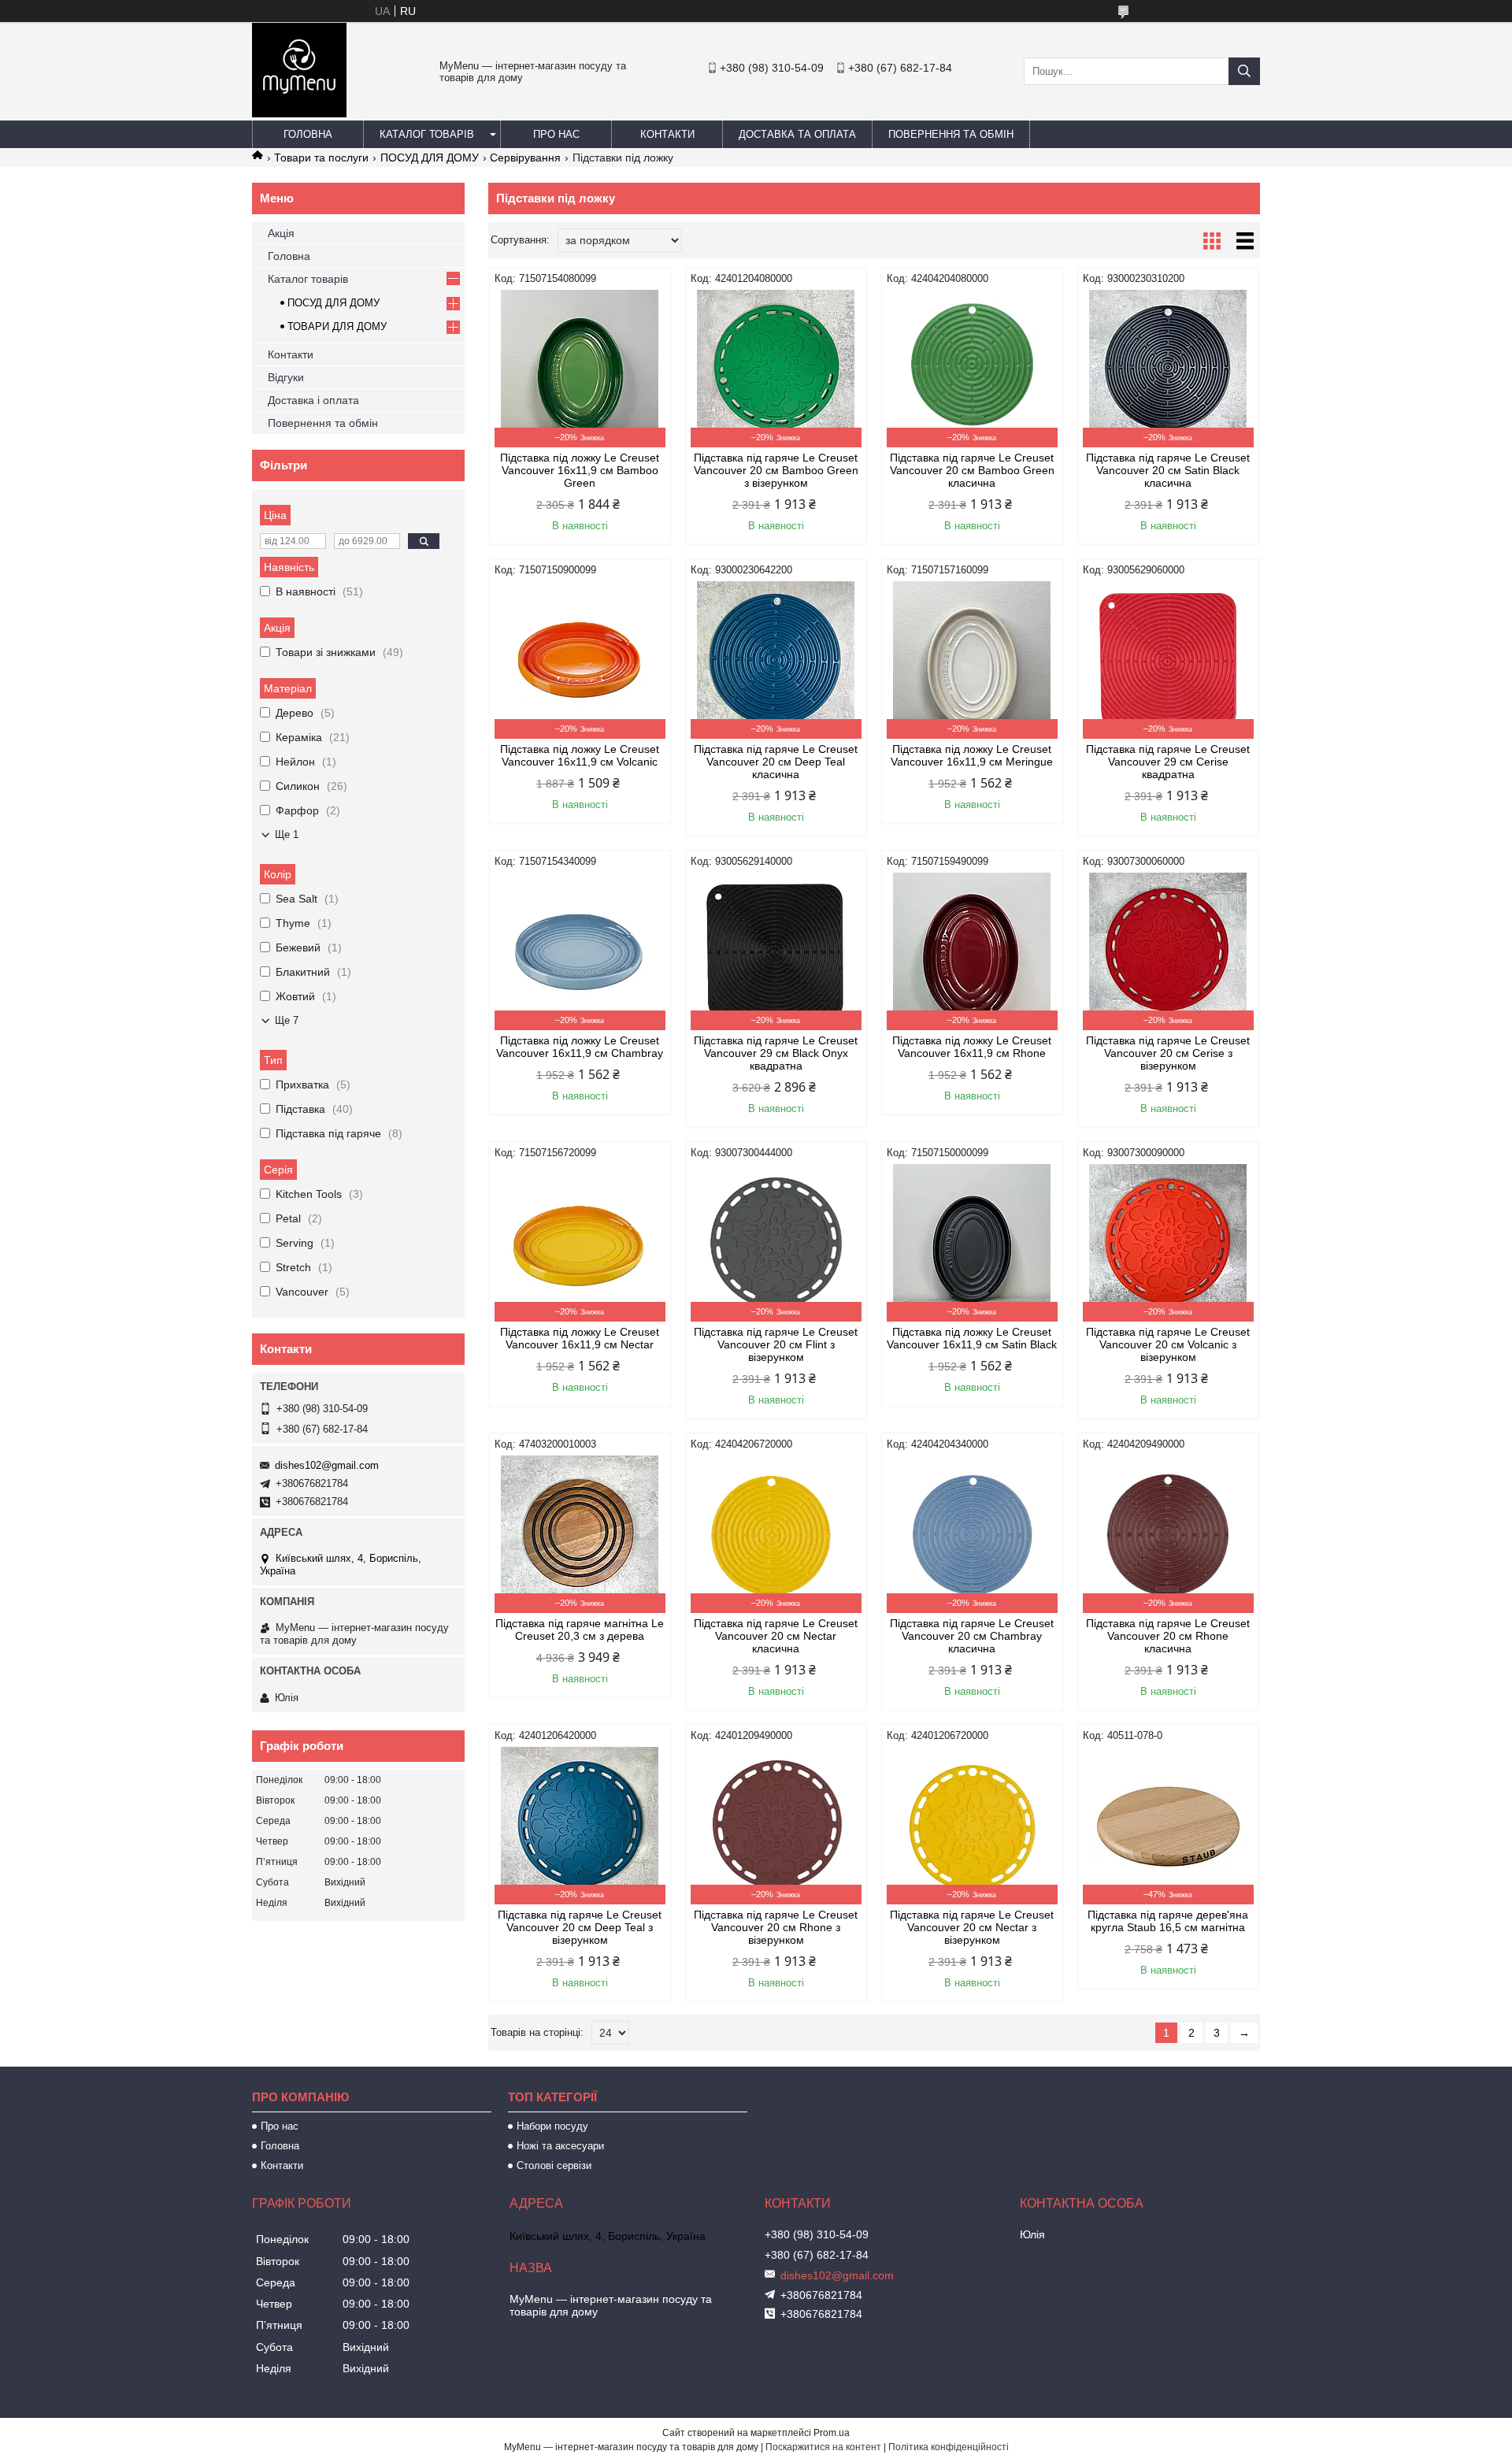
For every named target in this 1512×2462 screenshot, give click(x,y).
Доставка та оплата (797, 134)
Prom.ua (832, 2433)
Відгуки (286, 377)
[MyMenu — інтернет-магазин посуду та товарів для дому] (299, 113)
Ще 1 (287, 834)
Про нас (556, 134)
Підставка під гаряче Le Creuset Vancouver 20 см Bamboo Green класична (972, 470)
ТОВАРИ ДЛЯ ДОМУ (337, 326)
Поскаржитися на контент (823, 2447)
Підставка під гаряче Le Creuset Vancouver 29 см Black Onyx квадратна (776, 1053)
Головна (308, 134)
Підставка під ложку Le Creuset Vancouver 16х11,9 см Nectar (580, 1338)
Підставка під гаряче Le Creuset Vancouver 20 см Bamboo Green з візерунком (776, 470)
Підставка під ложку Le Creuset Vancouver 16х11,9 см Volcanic (580, 755)
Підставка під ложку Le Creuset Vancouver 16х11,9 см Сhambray (580, 1047)
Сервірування (525, 158)
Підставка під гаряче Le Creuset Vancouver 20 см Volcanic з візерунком (1168, 1344)
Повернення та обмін (951, 134)
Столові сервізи (554, 2165)
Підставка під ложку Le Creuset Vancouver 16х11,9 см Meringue (972, 755)
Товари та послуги (321, 158)
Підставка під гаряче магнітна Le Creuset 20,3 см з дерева (580, 1630)
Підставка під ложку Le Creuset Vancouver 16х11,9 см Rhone (972, 1047)
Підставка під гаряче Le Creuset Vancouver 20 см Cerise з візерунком (1168, 1053)
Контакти (667, 134)
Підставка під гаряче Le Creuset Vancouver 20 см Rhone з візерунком (776, 1927)
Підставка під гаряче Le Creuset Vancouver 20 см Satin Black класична (1168, 470)
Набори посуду (552, 2126)
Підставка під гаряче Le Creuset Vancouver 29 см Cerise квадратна (1168, 762)
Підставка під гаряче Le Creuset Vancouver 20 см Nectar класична (776, 1636)
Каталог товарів (427, 134)
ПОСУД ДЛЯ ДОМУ (430, 158)
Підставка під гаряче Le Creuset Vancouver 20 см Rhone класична (1168, 1636)
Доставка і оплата (313, 400)
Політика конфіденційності (949, 2447)
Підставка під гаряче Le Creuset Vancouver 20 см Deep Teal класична (776, 762)
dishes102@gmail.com (327, 1465)
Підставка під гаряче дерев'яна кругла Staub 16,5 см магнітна (1168, 1921)
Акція (281, 233)
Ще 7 (287, 1020)
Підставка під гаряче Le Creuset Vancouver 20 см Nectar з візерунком (972, 1927)
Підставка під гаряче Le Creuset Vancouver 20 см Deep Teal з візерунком (580, 1927)
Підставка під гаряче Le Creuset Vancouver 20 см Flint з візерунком (776, 1344)
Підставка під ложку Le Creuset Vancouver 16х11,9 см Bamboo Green (580, 470)
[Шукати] (1244, 71)
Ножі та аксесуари (560, 2146)
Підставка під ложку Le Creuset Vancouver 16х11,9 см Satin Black (972, 1338)
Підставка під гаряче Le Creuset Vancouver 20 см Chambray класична (972, 1636)
